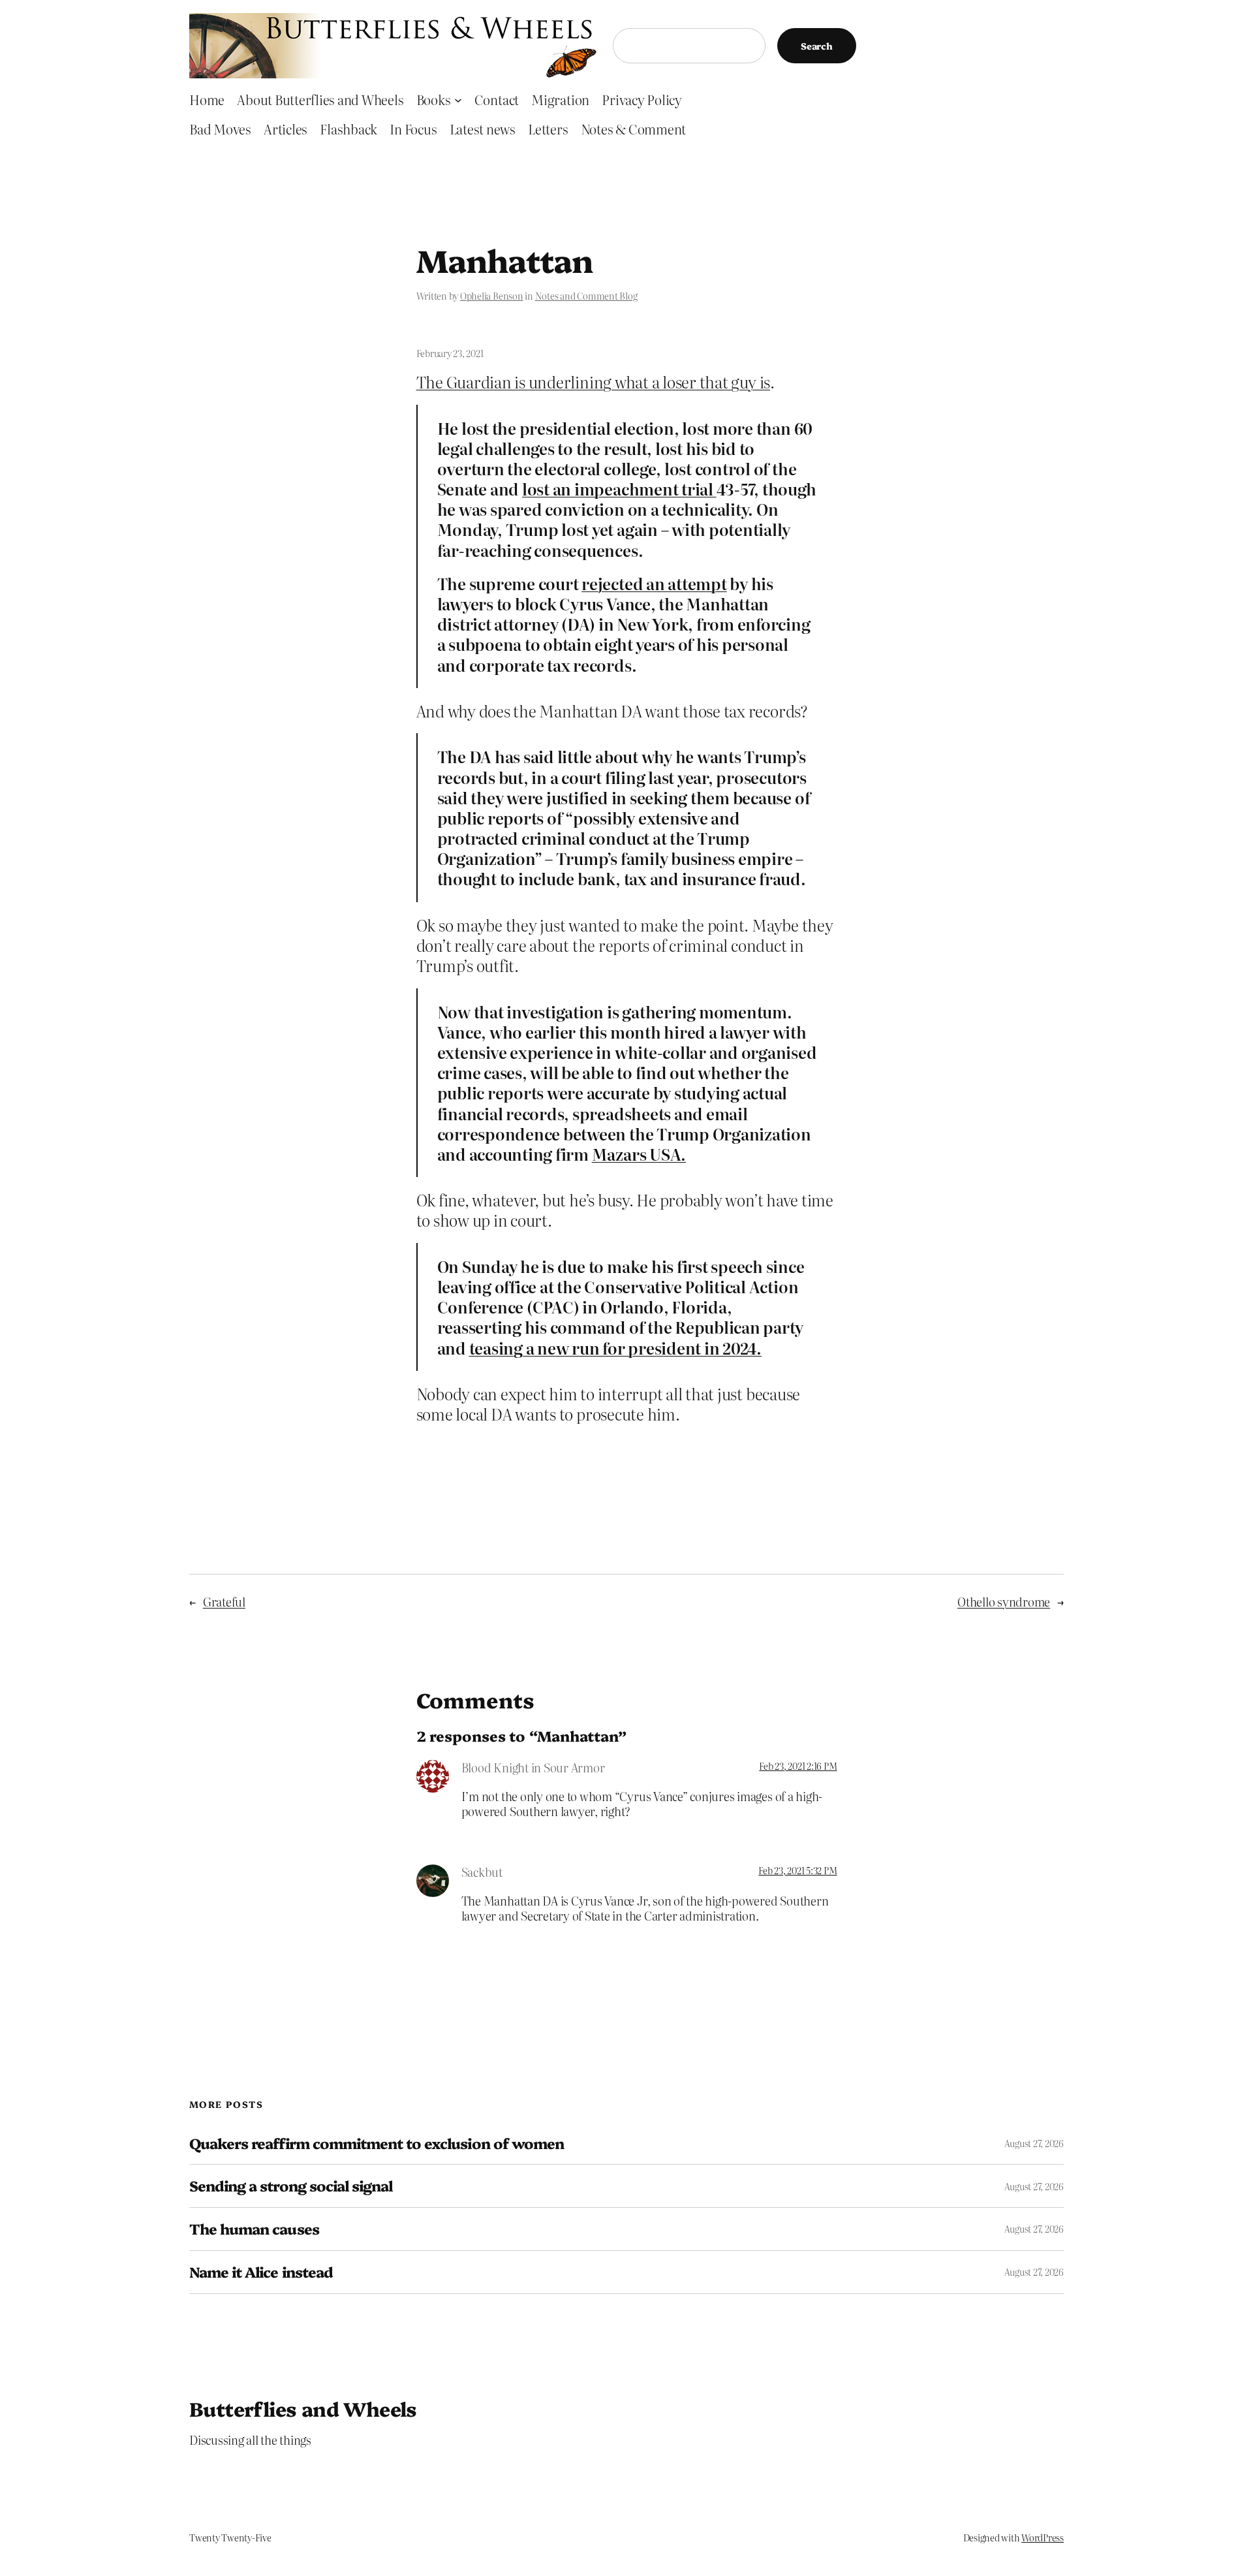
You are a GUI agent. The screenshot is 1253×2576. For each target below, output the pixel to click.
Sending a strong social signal (291, 2186)
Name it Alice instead (261, 2272)
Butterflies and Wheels (303, 2408)
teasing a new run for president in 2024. (615, 1348)
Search (817, 46)
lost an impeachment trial (619, 489)
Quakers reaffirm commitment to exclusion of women (377, 2144)
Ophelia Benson (492, 296)
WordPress (1043, 2537)
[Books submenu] (458, 99)
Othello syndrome (1004, 1602)
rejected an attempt (654, 583)
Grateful (224, 1602)
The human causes (254, 2229)
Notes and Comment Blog (586, 296)
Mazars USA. (639, 1154)
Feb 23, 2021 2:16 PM (798, 1766)
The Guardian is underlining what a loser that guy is (594, 382)
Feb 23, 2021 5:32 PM (797, 1870)
